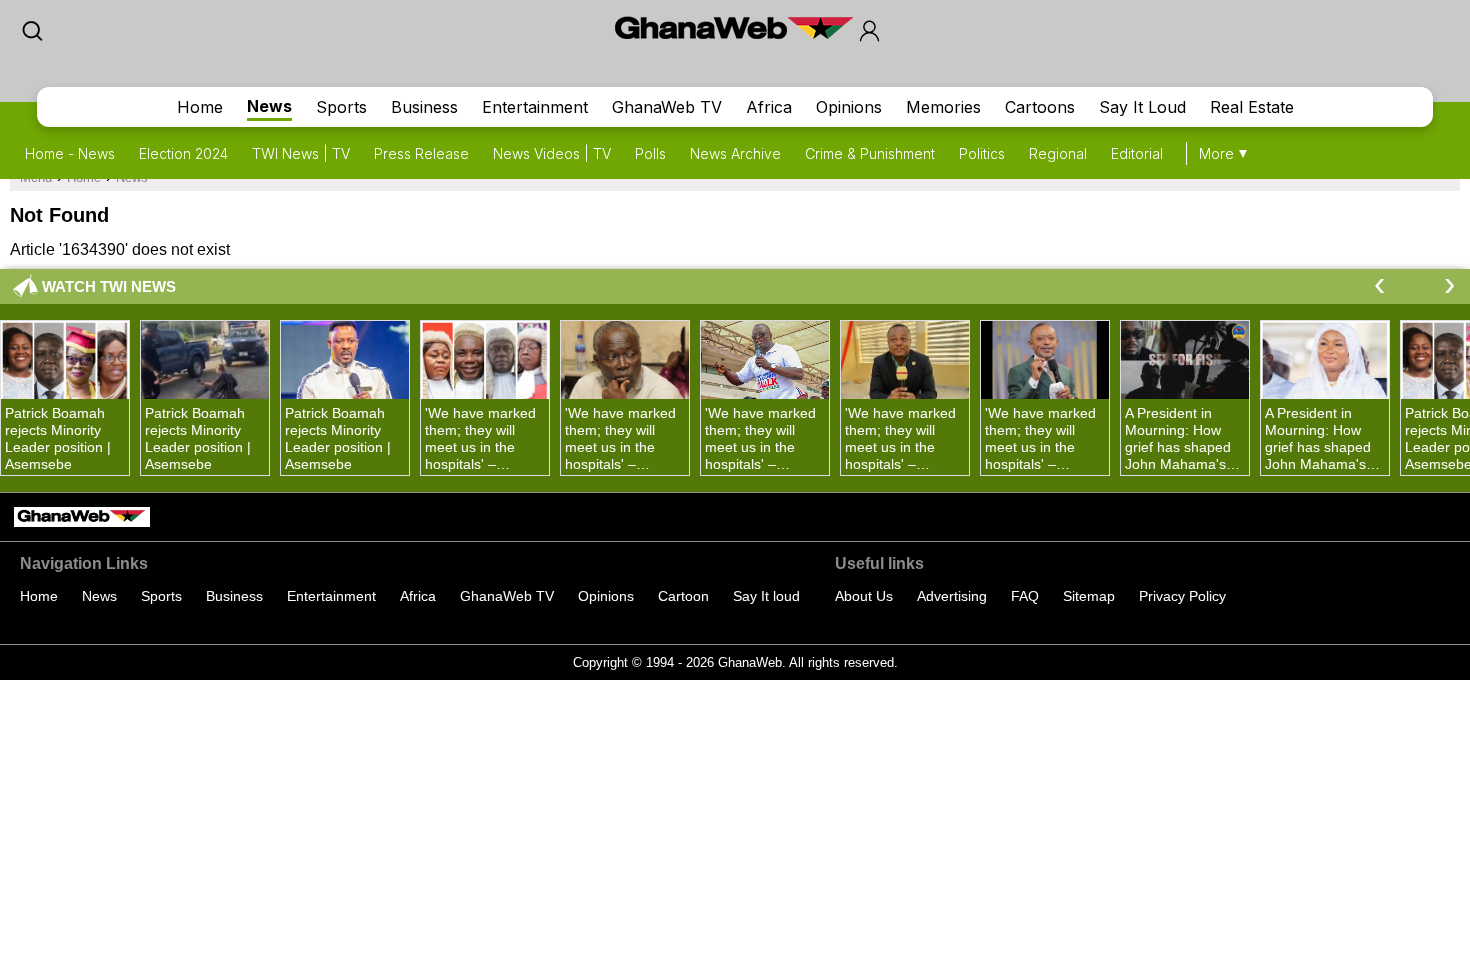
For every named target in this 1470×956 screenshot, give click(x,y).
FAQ (1025, 596)
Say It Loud (1142, 107)
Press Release (421, 153)
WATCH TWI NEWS (109, 286)
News (269, 106)
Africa (769, 107)
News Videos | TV (552, 153)
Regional (1058, 153)
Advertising (952, 596)
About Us (864, 596)
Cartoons (1040, 107)
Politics (982, 153)
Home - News (70, 153)
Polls (650, 153)
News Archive (735, 153)
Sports (341, 107)
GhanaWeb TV (667, 107)
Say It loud (766, 596)
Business (424, 107)
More (1216, 153)
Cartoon (683, 596)
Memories (943, 107)
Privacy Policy (1182, 596)
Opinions (849, 107)
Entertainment (535, 107)
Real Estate (1252, 107)
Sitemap (1089, 596)
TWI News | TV (301, 153)
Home (200, 107)
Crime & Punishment (870, 153)
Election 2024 (183, 153)
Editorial (1137, 153)
